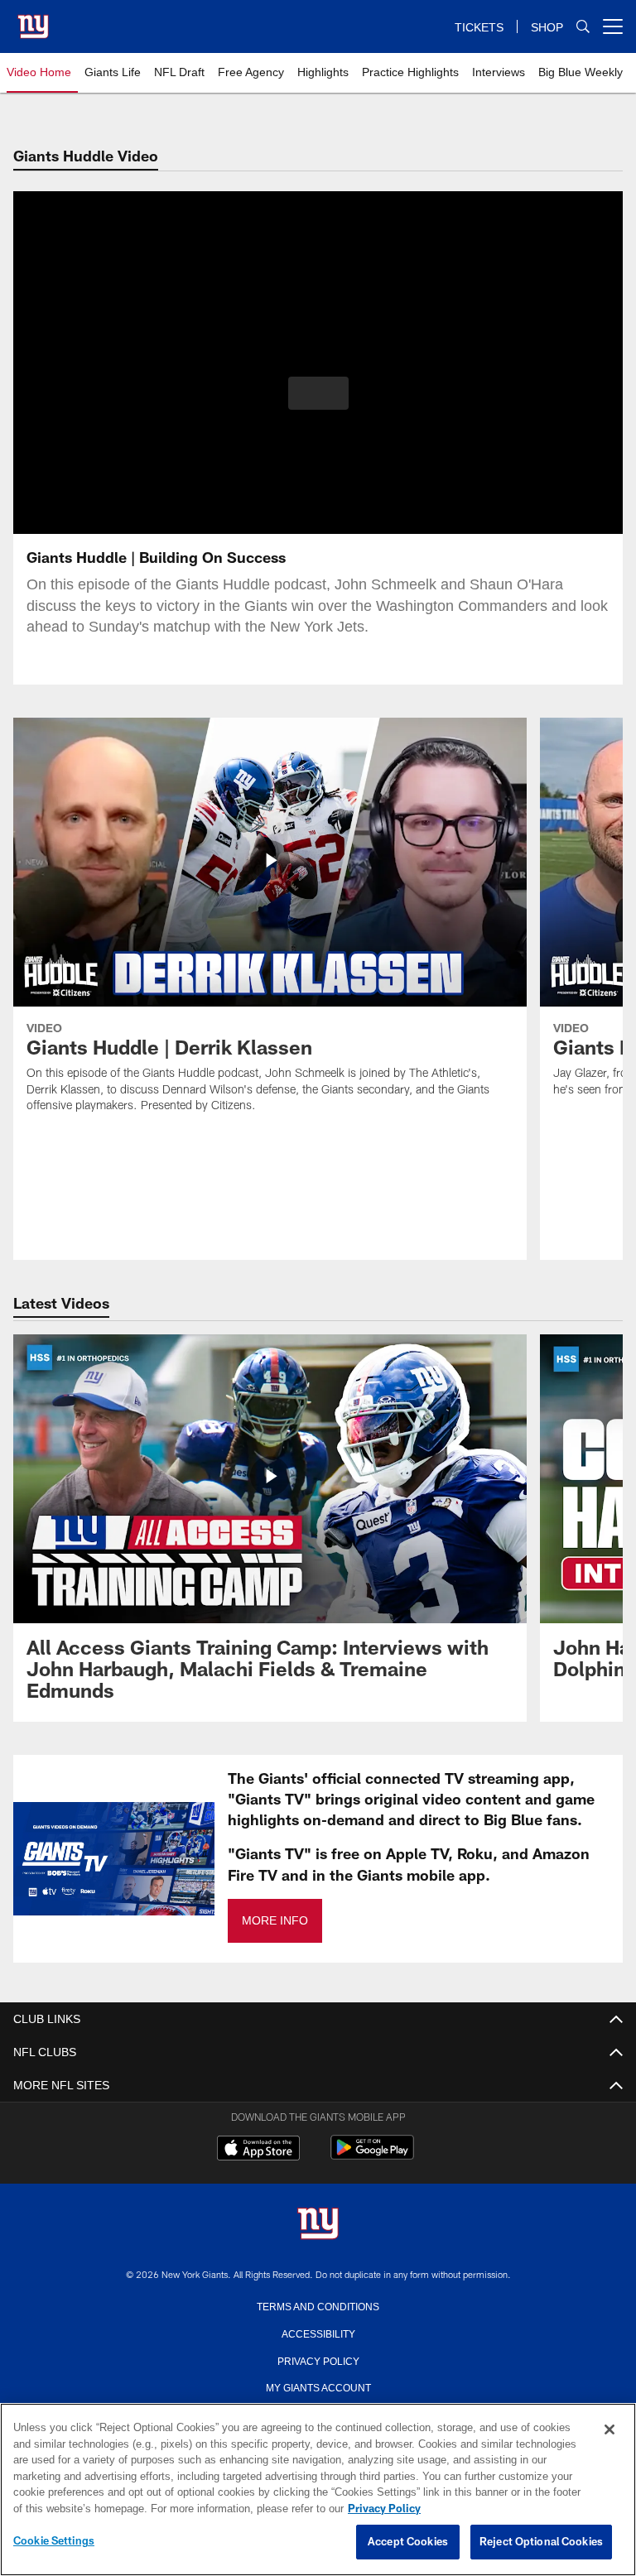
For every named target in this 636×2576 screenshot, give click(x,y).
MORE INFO (274, 1921)
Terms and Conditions (318, 2305)
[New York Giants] (318, 2225)
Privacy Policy (318, 2360)
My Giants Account (318, 2386)
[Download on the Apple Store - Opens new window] (258, 2150)
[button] (318, 393)
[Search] (583, 27)
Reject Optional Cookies (541, 2542)
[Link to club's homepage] (33, 20)
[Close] (609, 2430)
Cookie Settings (54, 2541)
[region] (318, 2490)
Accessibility (318, 2333)
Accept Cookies (408, 2542)
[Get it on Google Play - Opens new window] (372, 2156)
